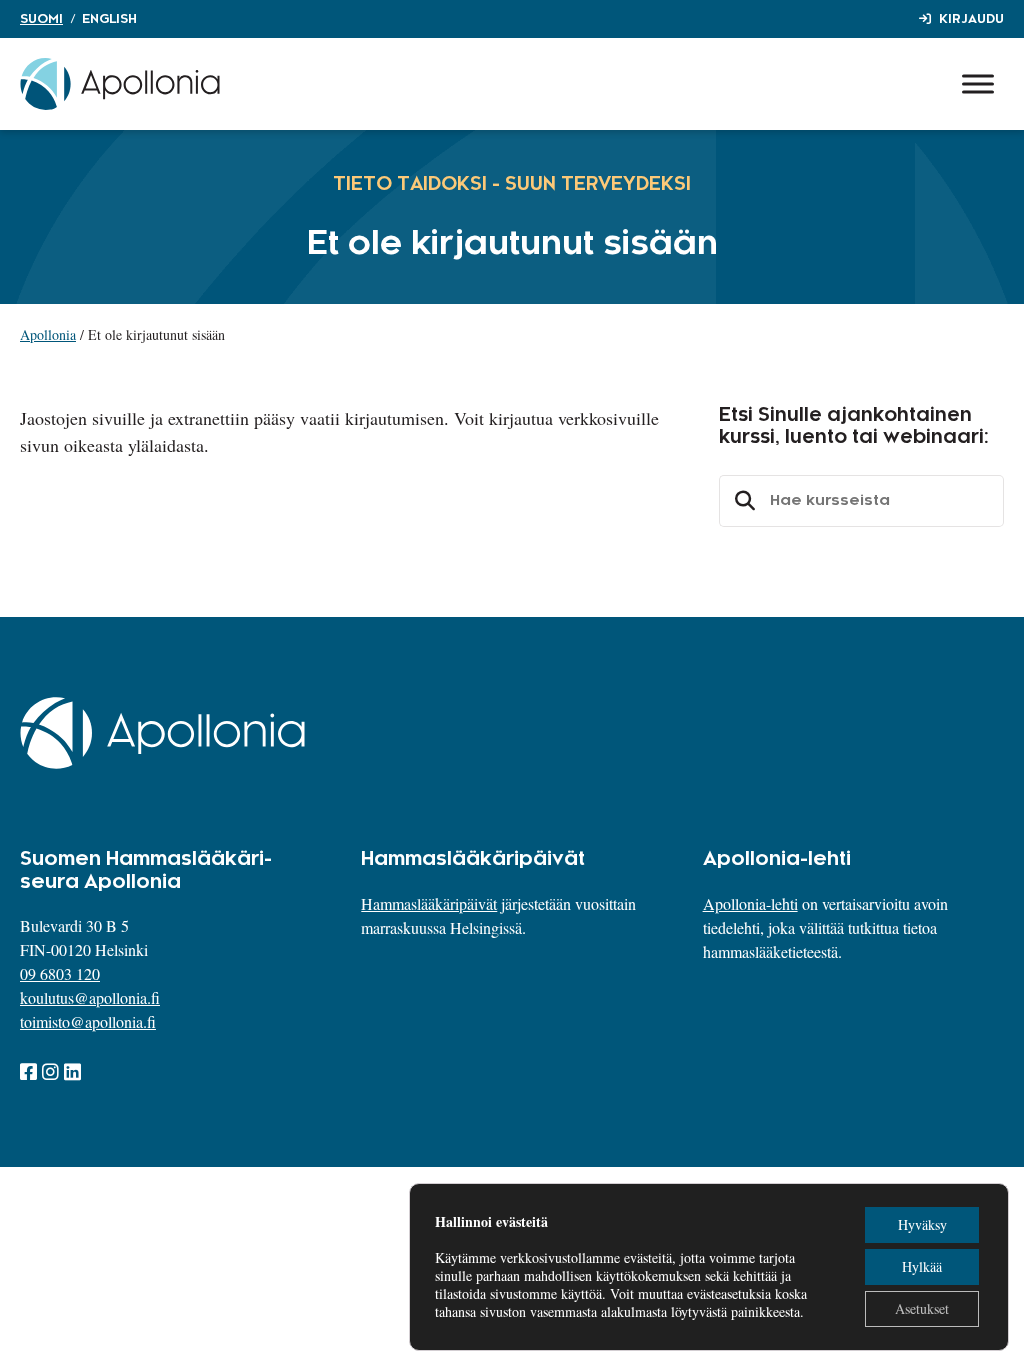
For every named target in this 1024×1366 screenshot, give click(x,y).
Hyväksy (922, 1224)
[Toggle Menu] (978, 83)
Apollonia (48, 334)
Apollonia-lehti (750, 903)
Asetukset (922, 1308)
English (109, 19)
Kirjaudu (971, 19)
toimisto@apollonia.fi (88, 1021)
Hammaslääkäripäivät (429, 903)
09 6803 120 (60, 973)
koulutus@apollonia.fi (90, 997)
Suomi (41, 19)
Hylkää (922, 1266)
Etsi (742, 501)
